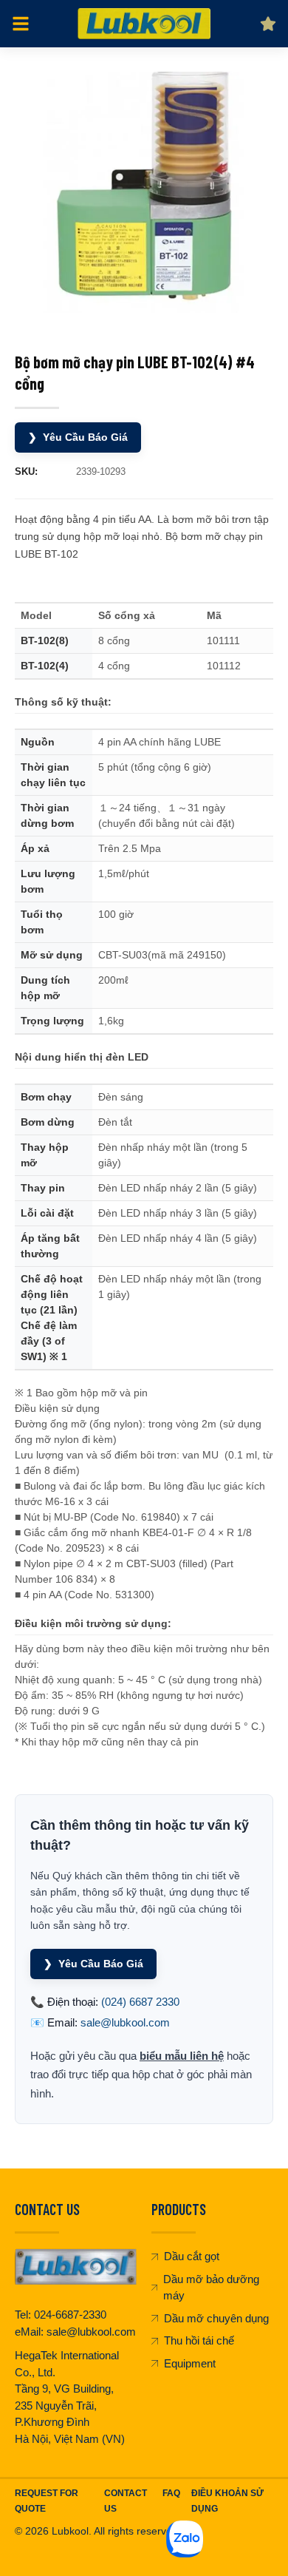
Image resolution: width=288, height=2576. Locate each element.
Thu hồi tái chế (199, 2340)
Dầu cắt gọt (192, 2256)
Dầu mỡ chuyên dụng (216, 2318)
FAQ (171, 2493)
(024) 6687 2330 (140, 2002)
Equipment (190, 2363)
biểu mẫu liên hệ (182, 2056)
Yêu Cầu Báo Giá (78, 437)
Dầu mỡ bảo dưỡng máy (211, 2288)
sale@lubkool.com (125, 2022)
